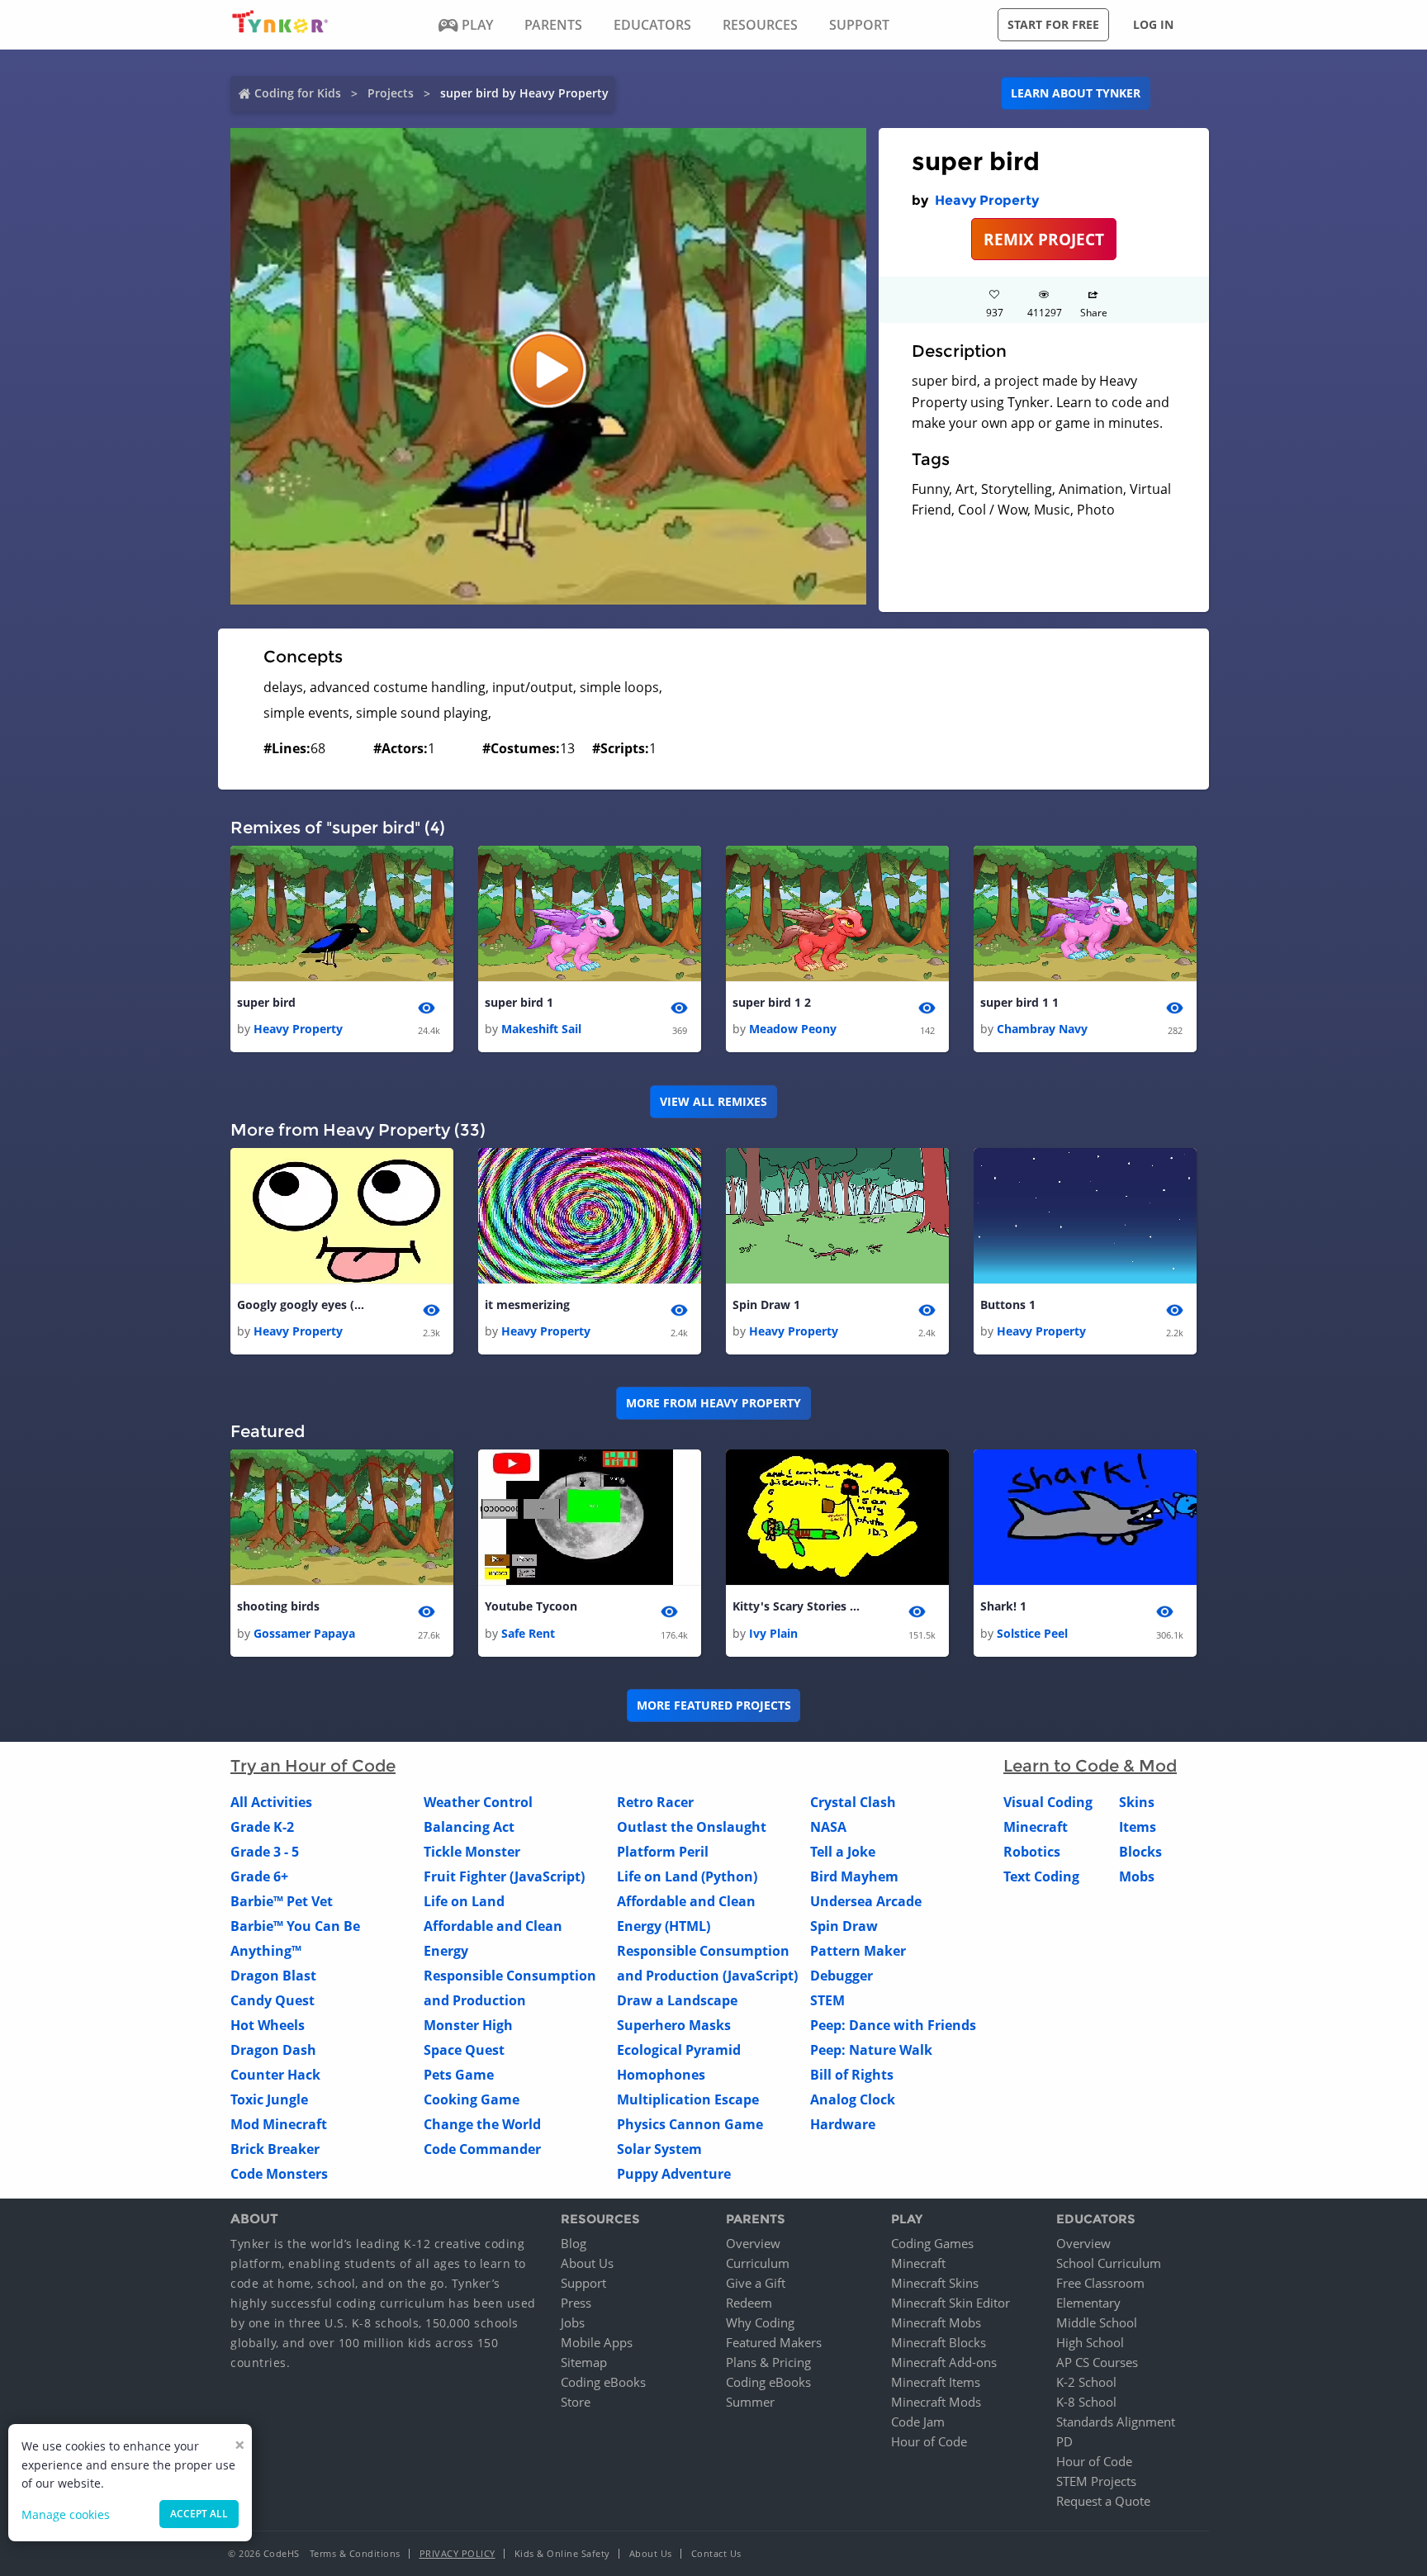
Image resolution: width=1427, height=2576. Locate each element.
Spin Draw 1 (766, 1305)
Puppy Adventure (674, 2174)
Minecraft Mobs (936, 2322)
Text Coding (1041, 1876)
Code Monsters (279, 2174)
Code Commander (482, 2149)
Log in (1153, 24)
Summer (750, 2402)
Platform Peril (663, 1852)
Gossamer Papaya (304, 1633)
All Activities (271, 1802)
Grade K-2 (262, 1827)
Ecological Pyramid (679, 2050)
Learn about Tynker (1076, 93)
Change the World (482, 2124)
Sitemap (584, 2362)
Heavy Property (987, 200)
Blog (574, 2243)
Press (576, 2303)
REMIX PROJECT (1044, 239)
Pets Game (459, 2075)
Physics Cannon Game (690, 2124)
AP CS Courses (1097, 2362)
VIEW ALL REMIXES (713, 1101)
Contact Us (716, 2553)
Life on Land (464, 1901)
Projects (391, 93)
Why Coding (760, 2322)
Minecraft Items (936, 2382)
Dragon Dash (273, 2050)
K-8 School (1086, 2402)
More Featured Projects (714, 1705)
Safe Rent (528, 1633)
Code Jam (918, 2422)
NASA (828, 1827)
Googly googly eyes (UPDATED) (303, 1305)
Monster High (468, 2025)
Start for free (1053, 24)
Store (576, 2402)
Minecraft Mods (936, 2402)
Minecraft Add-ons (944, 2362)
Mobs (1137, 1876)
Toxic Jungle (269, 2099)
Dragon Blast (273, 1976)
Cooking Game (472, 2099)
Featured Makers (774, 2342)
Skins (1137, 1802)
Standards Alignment (1116, 2422)
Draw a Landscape (677, 2000)
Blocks (1140, 1852)
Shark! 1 (1003, 1606)
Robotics (1032, 1852)
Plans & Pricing (768, 2362)
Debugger (842, 1976)
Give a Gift (756, 2283)
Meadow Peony (793, 1029)
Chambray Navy (1042, 1029)
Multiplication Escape (688, 2099)
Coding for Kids (298, 93)
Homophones (661, 2075)
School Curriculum (1109, 2263)
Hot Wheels (268, 2025)
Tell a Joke (843, 1852)
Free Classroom (1100, 2283)
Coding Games (932, 2243)
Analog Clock (853, 2099)
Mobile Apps (597, 2342)
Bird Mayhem (854, 1876)
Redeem (749, 2303)
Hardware (843, 2124)
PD (1064, 2441)
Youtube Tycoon (531, 1606)
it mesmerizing (527, 1305)
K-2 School (1086, 2382)
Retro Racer (655, 1802)
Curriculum (758, 2263)
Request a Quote (1103, 2501)
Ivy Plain (773, 1633)
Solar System (659, 2149)
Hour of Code (929, 2441)
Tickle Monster (472, 1852)
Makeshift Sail (541, 1029)
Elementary (1088, 2303)
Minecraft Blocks (939, 2342)
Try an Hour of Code (313, 1766)
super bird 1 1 (1019, 1002)
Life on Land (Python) (687, 1876)
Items (1138, 1827)
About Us (587, 2263)
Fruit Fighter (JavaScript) (504, 1876)
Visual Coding (1048, 1802)
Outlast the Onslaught (692, 1827)
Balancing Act (469, 1827)
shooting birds (278, 1606)
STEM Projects (1096, 2481)
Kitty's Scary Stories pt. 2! (799, 1606)
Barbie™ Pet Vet (282, 1901)
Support (583, 2283)
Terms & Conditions (355, 2553)
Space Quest (464, 2050)
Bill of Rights (852, 2075)
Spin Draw (844, 1926)
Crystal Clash (853, 1802)
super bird (266, 1002)
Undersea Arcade (866, 1901)
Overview (753, 2243)
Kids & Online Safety (562, 2553)
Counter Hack (275, 2075)
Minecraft (1036, 1827)
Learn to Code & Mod (1090, 1766)
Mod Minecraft (279, 2124)
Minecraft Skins (935, 2283)
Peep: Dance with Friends (893, 2025)
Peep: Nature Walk (871, 2050)
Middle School (1097, 2322)
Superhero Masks (674, 2025)
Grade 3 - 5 (265, 1852)
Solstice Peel (1032, 1633)
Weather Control (478, 1802)
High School (1090, 2342)
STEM (827, 2000)
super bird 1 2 (772, 1002)
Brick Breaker (275, 2149)
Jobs (573, 2322)
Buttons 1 (1008, 1305)
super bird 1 (519, 1002)
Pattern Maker (858, 1951)
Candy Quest (273, 2000)
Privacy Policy (457, 2553)
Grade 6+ (259, 1876)
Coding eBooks (603, 2382)
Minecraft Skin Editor (951, 2303)
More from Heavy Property (713, 1403)
